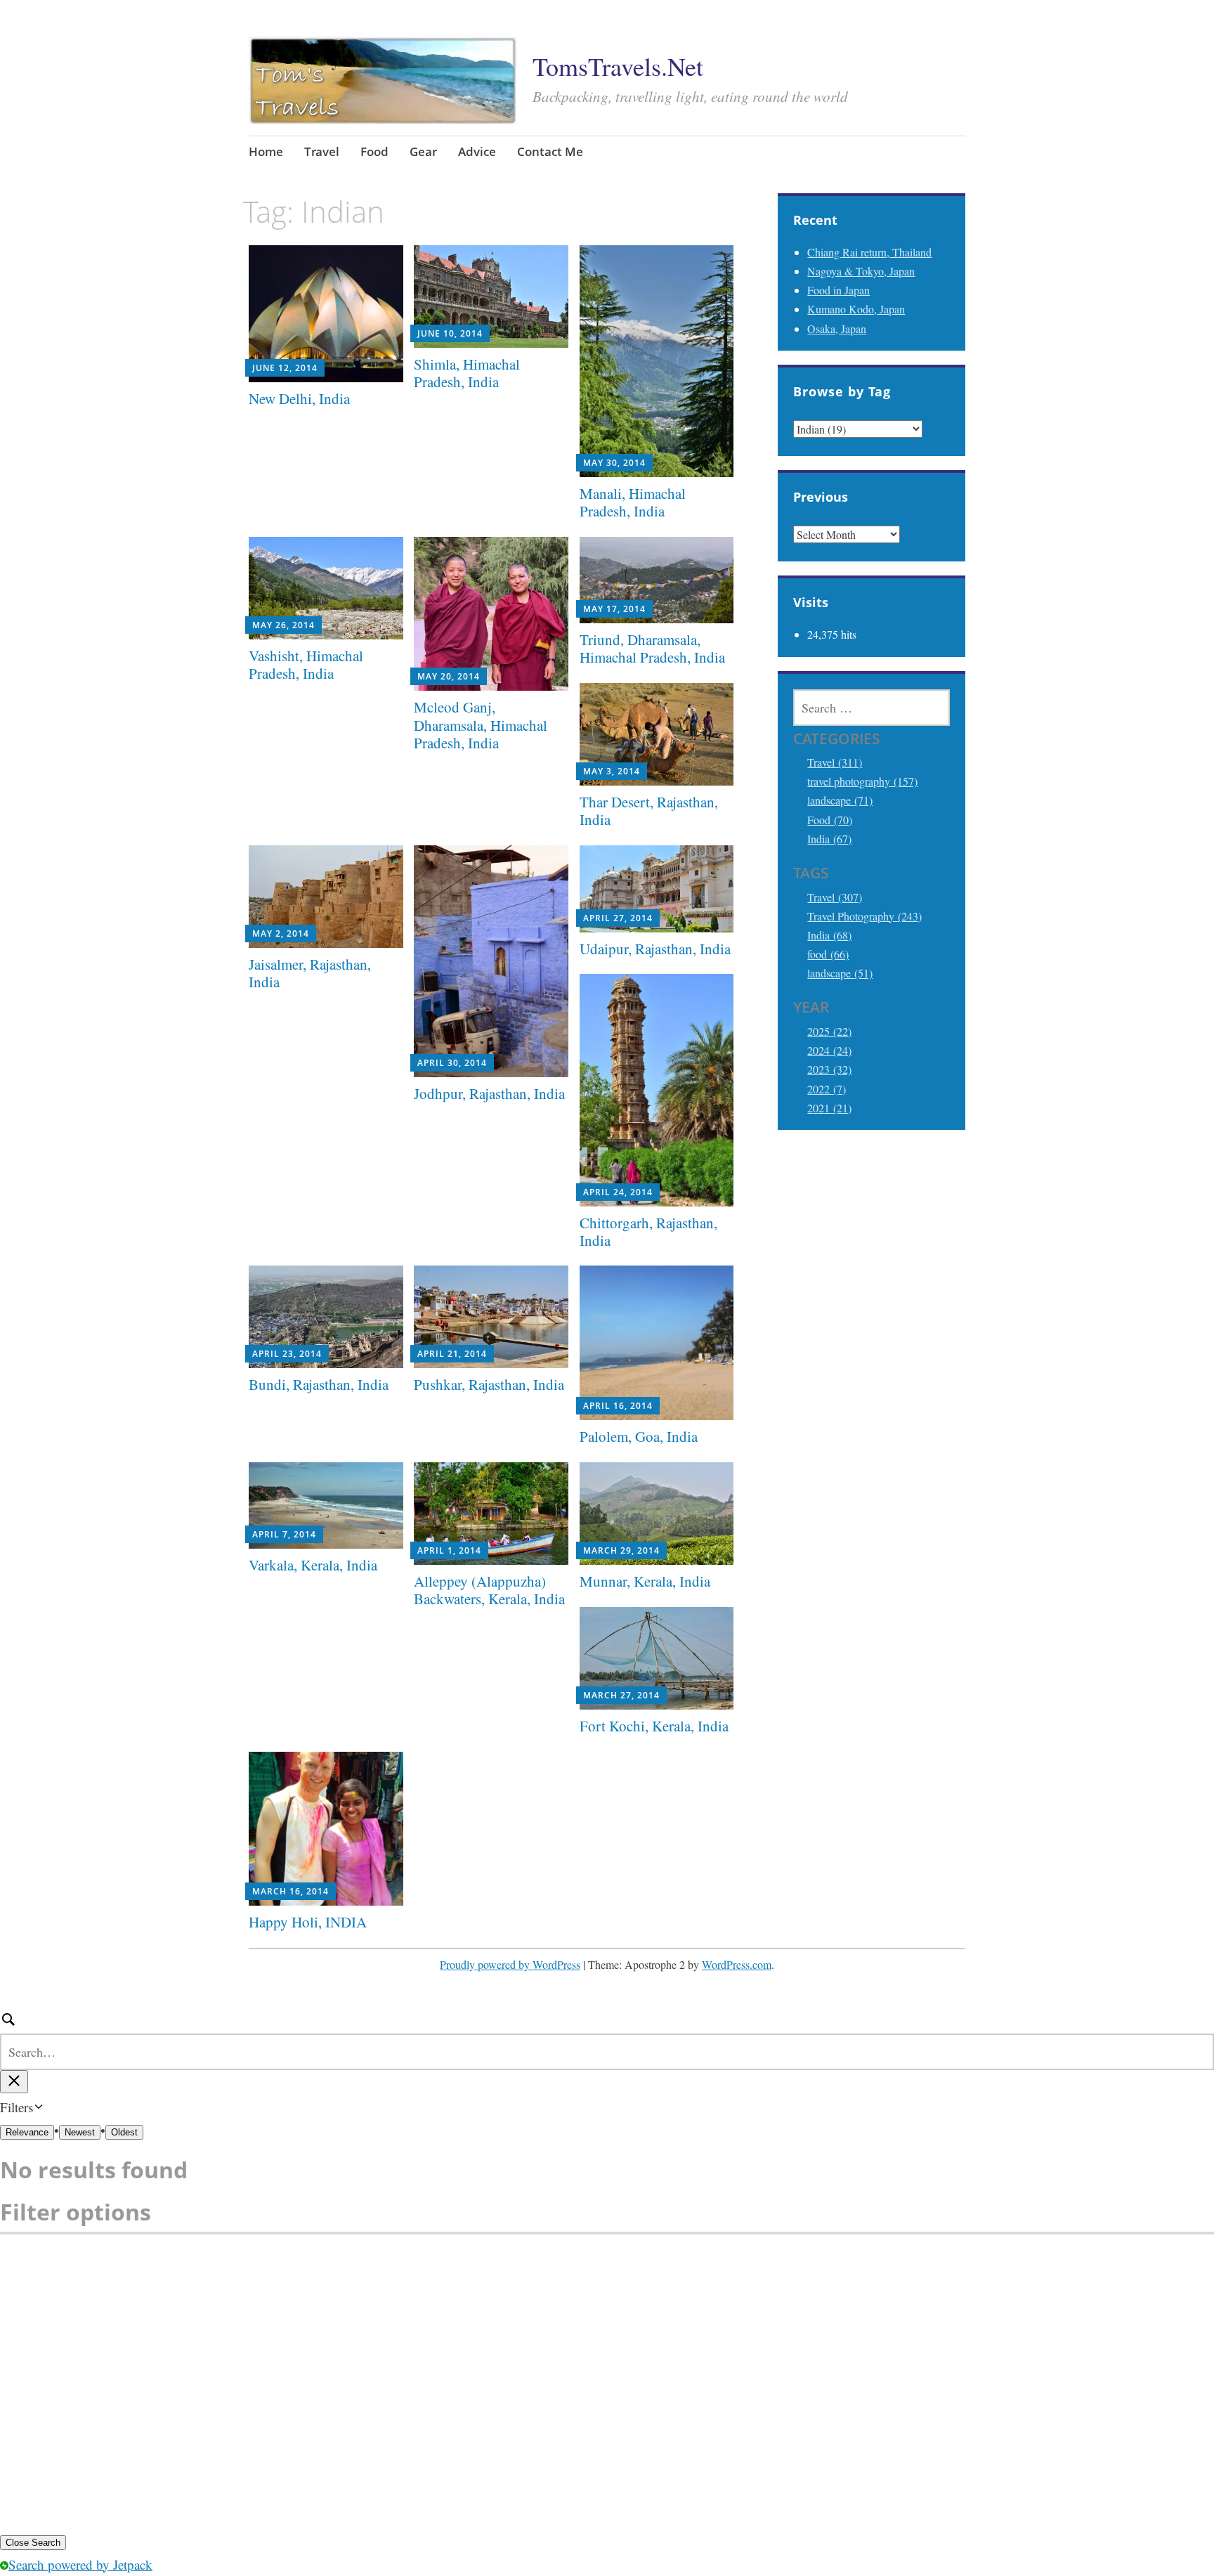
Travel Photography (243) (864, 916)
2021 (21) (829, 1108)
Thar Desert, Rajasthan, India (649, 811)
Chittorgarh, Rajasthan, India (648, 1231)
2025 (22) (829, 1031)
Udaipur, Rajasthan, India (655, 949)
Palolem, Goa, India (639, 1436)
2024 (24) (829, 1050)
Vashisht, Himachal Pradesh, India (306, 664)
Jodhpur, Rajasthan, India (489, 1093)
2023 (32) (829, 1069)
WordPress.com (737, 1964)
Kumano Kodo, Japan (856, 309)
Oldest (124, 2132)
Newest (80, 2132)
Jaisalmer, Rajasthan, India (310, 973)
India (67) (829, 839)
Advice (477, 151)
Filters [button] (37, 2108)
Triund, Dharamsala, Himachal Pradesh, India (652, 648)
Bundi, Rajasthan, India (319, 1384)
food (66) (828, 954)
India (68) (829, 935)
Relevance (27, 2132)
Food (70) (830, 820)
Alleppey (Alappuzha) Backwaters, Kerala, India (489, 1590)
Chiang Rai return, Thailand (869, 252)
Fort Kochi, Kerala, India (654, 1726)
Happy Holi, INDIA (308, 1922)
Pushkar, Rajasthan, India (489, 1384)
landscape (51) (840, 973)
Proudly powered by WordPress (510, 1964)
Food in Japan (838, 290)
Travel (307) (835, 897)
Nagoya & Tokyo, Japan (861, 271)
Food (374, 151)
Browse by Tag (842, 391)
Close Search (33, 2543)
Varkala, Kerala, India (313, 1565)
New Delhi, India (299, 398)
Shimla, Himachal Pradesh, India (467, 373)
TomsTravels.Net (618, 66)
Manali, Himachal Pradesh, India (633, 502)
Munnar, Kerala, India (645, 1581)
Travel (322, 151)
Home (266, 151)
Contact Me (550, 151)
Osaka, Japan (837, 328)
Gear (423, 151)
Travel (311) (835, 762)
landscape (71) (840, 800)
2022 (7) (827, 1089)
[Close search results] (14, 2082)
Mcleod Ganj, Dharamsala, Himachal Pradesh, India (481, 724)
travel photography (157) (862, 781)
